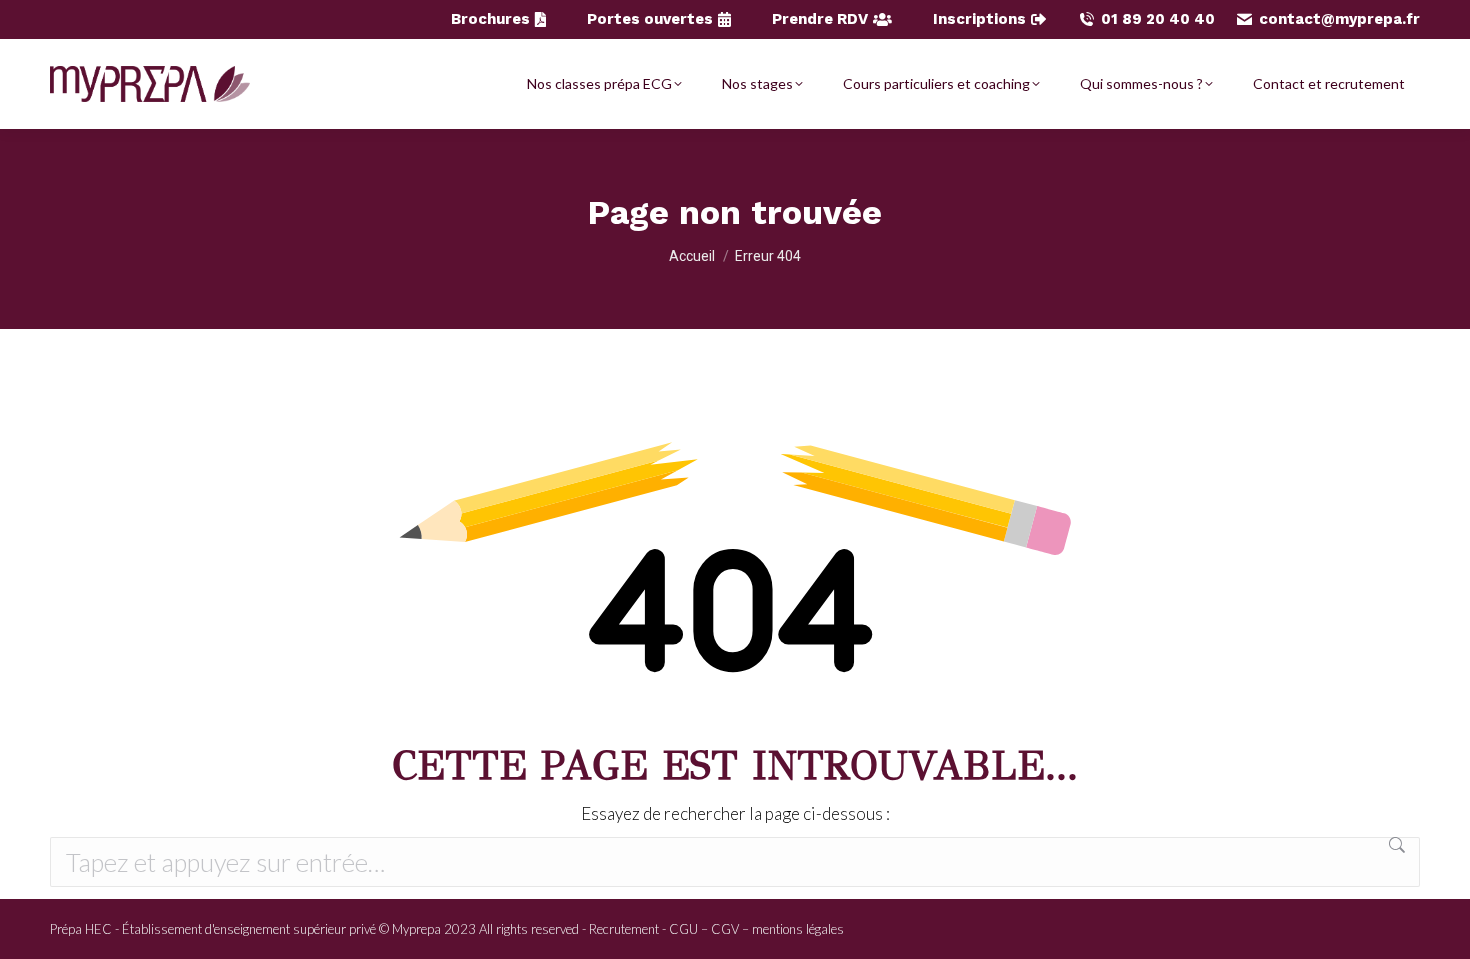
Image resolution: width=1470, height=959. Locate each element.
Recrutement (624, 929)
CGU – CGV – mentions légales (756, 929)
